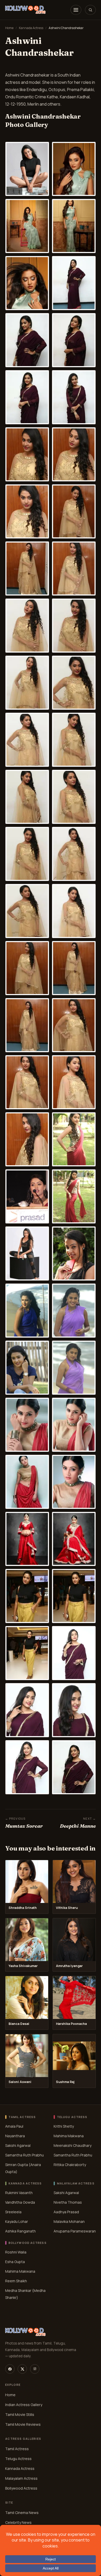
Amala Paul (14, 2126)
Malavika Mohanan (69, 2221)
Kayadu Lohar (17, 2221)
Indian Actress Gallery (24, 2405)
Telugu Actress (18, 2459)
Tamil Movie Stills (20, 2414)
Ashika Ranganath (20, 2231)
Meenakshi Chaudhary (73, 2145)
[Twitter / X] (22, 2369)
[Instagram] (35, 2369)
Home (9, 28)
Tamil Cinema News (22, 2513)
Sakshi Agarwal (18, 2145)
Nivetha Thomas (68, 2202)
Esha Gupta (15, 2261)
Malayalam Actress (21, 2478)
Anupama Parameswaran (75, 2231)
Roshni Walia (16, 2252)
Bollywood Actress (21, 2488)
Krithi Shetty (64, 2126)
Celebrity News (18, 2522)
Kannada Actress (31, 28)
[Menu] (76, 10)
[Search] (90, 10)
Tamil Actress (17, 2449)
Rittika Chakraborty (70, 2165)
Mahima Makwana (69, 2136)
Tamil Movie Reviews (23, 2424)
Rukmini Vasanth (19, 2193)
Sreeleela (13, 2212)
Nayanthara (15, 2136)
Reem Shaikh (16, 2281)
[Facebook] (10, 2369)
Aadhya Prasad (66, 2212)
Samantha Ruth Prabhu (24, 2155)
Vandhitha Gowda (20, 2202)
